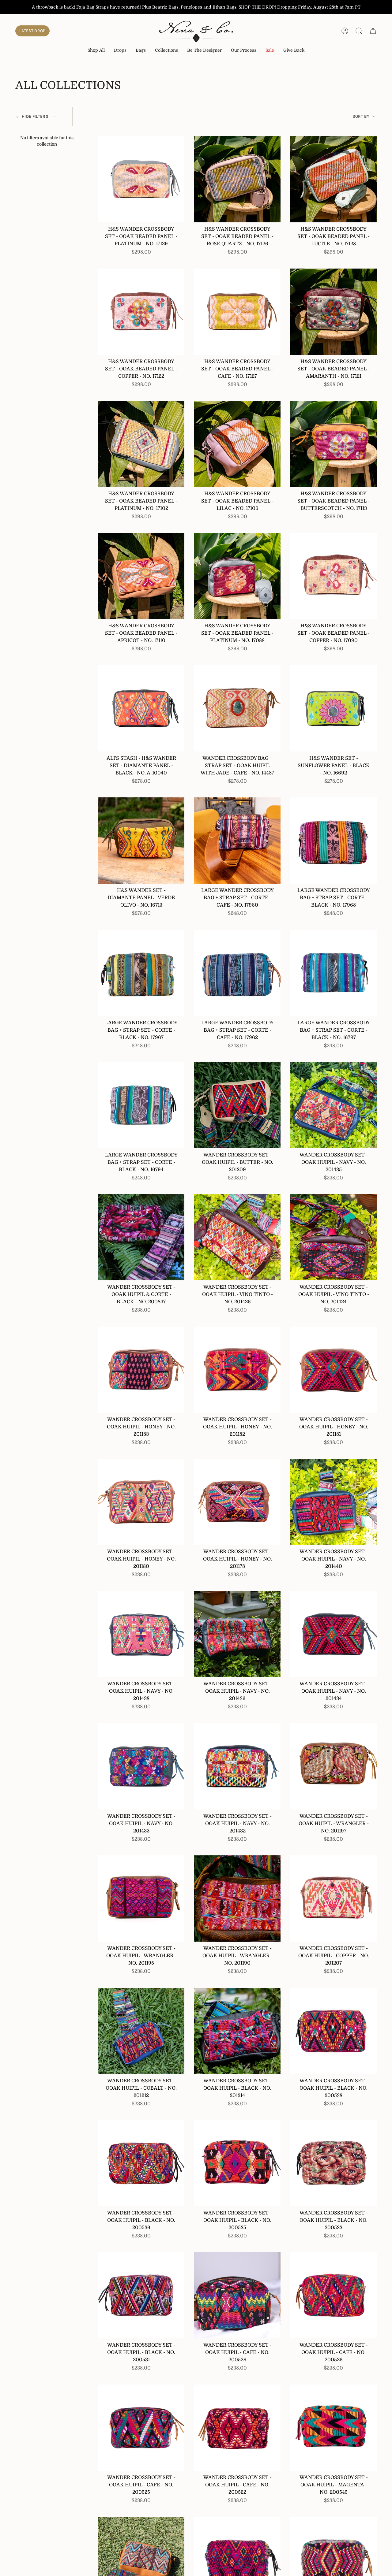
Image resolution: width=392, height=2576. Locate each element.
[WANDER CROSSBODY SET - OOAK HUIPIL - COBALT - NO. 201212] (141, 2031)
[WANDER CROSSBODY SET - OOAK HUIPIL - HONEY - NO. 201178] (237, 1502)
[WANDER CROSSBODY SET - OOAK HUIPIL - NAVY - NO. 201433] (141, 1766)
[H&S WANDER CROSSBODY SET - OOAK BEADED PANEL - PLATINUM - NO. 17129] (141, 179)
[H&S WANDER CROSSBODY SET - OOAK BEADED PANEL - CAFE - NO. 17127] (237, 312)
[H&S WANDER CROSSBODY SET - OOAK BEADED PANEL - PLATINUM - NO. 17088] (237, 576)
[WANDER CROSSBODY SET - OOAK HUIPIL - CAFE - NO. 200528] (237, 2295)
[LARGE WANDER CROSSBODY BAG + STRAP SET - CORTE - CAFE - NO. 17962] (237, 973)
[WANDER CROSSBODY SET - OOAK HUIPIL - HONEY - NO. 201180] (141, 1502)
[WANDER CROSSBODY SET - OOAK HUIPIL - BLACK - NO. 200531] (141, 2295)
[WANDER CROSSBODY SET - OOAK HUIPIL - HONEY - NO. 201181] (334, 1370)
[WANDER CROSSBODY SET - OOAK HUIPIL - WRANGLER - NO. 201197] (334, 1766)
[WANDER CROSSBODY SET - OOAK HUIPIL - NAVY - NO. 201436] (237, 1634)
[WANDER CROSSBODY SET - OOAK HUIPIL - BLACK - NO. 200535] (237, 2163)
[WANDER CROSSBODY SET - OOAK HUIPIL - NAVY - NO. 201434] (334, 1634)
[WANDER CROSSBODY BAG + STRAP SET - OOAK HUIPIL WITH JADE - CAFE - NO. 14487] (237, 708)
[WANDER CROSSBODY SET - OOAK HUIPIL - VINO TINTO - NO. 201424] (334, 1237)
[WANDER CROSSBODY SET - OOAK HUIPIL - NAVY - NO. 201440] (334, 1502)
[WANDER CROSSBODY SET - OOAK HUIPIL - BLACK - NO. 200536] (141, 2163)
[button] (120, 51)
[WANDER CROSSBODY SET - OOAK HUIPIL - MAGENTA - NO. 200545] (334, 2428)
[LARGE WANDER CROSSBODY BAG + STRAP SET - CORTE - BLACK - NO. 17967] (141, 973)
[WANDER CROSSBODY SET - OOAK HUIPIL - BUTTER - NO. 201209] (237, 1105)
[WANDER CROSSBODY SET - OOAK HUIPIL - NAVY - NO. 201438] (141, 1634)
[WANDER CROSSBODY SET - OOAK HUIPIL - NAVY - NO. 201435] (334, 1105)
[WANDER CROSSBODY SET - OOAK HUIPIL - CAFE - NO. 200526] (334, 2295)
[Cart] (373, 31)
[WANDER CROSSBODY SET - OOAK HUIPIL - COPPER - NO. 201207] (334, 1899)
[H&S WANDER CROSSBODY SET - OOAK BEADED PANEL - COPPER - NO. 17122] (141, 312)
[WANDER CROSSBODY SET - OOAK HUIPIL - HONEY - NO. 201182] (237, 1370)
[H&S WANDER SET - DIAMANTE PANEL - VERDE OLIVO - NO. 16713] (141, 841)
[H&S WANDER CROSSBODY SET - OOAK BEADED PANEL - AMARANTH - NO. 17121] (334, 312)
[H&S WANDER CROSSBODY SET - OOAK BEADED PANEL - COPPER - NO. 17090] (334, 576)
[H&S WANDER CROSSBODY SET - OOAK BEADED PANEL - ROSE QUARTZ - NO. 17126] (237, 179)
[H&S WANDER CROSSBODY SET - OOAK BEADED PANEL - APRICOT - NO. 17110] (141, 576)
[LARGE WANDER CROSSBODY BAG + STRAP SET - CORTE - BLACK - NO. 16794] (141, 1105)
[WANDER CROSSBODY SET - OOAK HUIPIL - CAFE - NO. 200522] (237, 2428)
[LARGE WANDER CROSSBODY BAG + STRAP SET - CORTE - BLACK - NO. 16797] (334, 973)
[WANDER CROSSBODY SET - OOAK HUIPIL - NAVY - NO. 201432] (237, 1766)
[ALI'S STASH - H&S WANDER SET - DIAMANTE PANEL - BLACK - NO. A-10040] (141, 708)
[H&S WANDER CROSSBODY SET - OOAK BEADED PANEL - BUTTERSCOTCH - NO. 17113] (334, 444)
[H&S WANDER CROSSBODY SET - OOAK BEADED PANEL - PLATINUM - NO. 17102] (141, 444)
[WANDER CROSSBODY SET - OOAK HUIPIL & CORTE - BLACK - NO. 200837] (141, 1237)
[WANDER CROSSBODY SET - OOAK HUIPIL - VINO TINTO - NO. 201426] (237, 1237)
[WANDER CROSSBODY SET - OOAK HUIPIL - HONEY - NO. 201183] (141, 1370)
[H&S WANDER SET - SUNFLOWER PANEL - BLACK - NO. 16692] (334, 708)
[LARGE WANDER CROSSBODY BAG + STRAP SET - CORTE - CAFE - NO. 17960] (237, 841)
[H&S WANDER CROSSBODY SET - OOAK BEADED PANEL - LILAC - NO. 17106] (237, 444)
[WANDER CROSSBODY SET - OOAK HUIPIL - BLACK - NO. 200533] (334, 2163)
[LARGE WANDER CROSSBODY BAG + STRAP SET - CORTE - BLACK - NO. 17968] (334, 841)
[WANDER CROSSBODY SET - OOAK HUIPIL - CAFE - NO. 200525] (141, 2428)
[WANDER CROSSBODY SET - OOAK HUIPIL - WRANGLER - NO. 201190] (237, 1899)
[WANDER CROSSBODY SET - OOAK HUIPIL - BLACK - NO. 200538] (334, 2031)
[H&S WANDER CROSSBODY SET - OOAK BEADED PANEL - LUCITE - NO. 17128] (334, 179)
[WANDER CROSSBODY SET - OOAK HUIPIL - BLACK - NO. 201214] (237, 2031)
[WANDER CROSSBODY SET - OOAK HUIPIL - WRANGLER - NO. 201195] (141, 1899)
